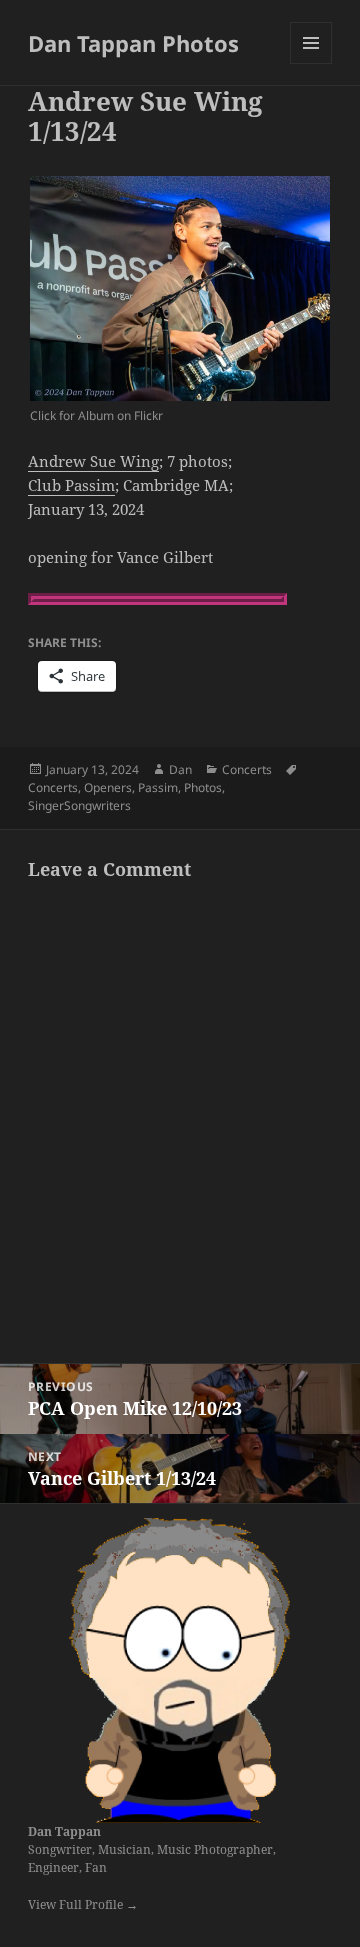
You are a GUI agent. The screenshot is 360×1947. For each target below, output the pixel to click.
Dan (180, 769)
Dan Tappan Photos (133, 43)
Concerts (247, 769)
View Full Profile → (83, 1904)
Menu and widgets (311, 63)
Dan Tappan (64, 1831)
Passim (158, 787)
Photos (203, 787)
